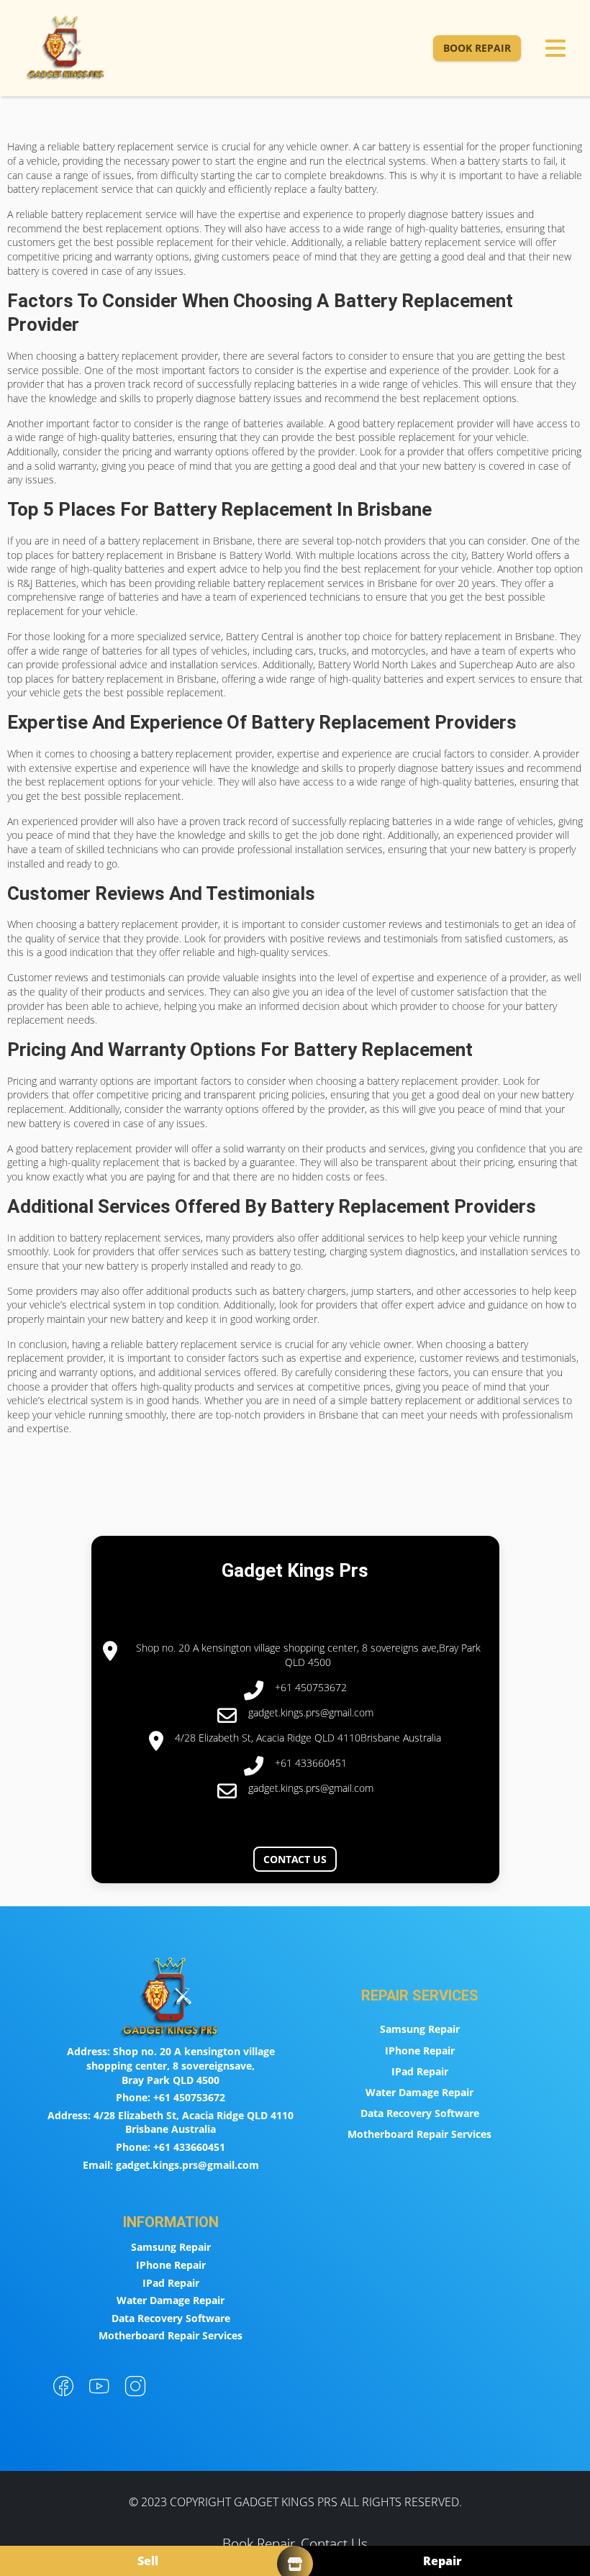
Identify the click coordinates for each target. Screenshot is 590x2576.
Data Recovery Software (420, 2113)
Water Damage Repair (419, 2092)
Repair (442, 2561)
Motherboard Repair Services (419, 2134)
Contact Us (295, 1859)
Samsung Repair (420, 2029)
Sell (148, 2561)
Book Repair (477, 48)
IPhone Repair (420, 2051)
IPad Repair (420, 2071)
